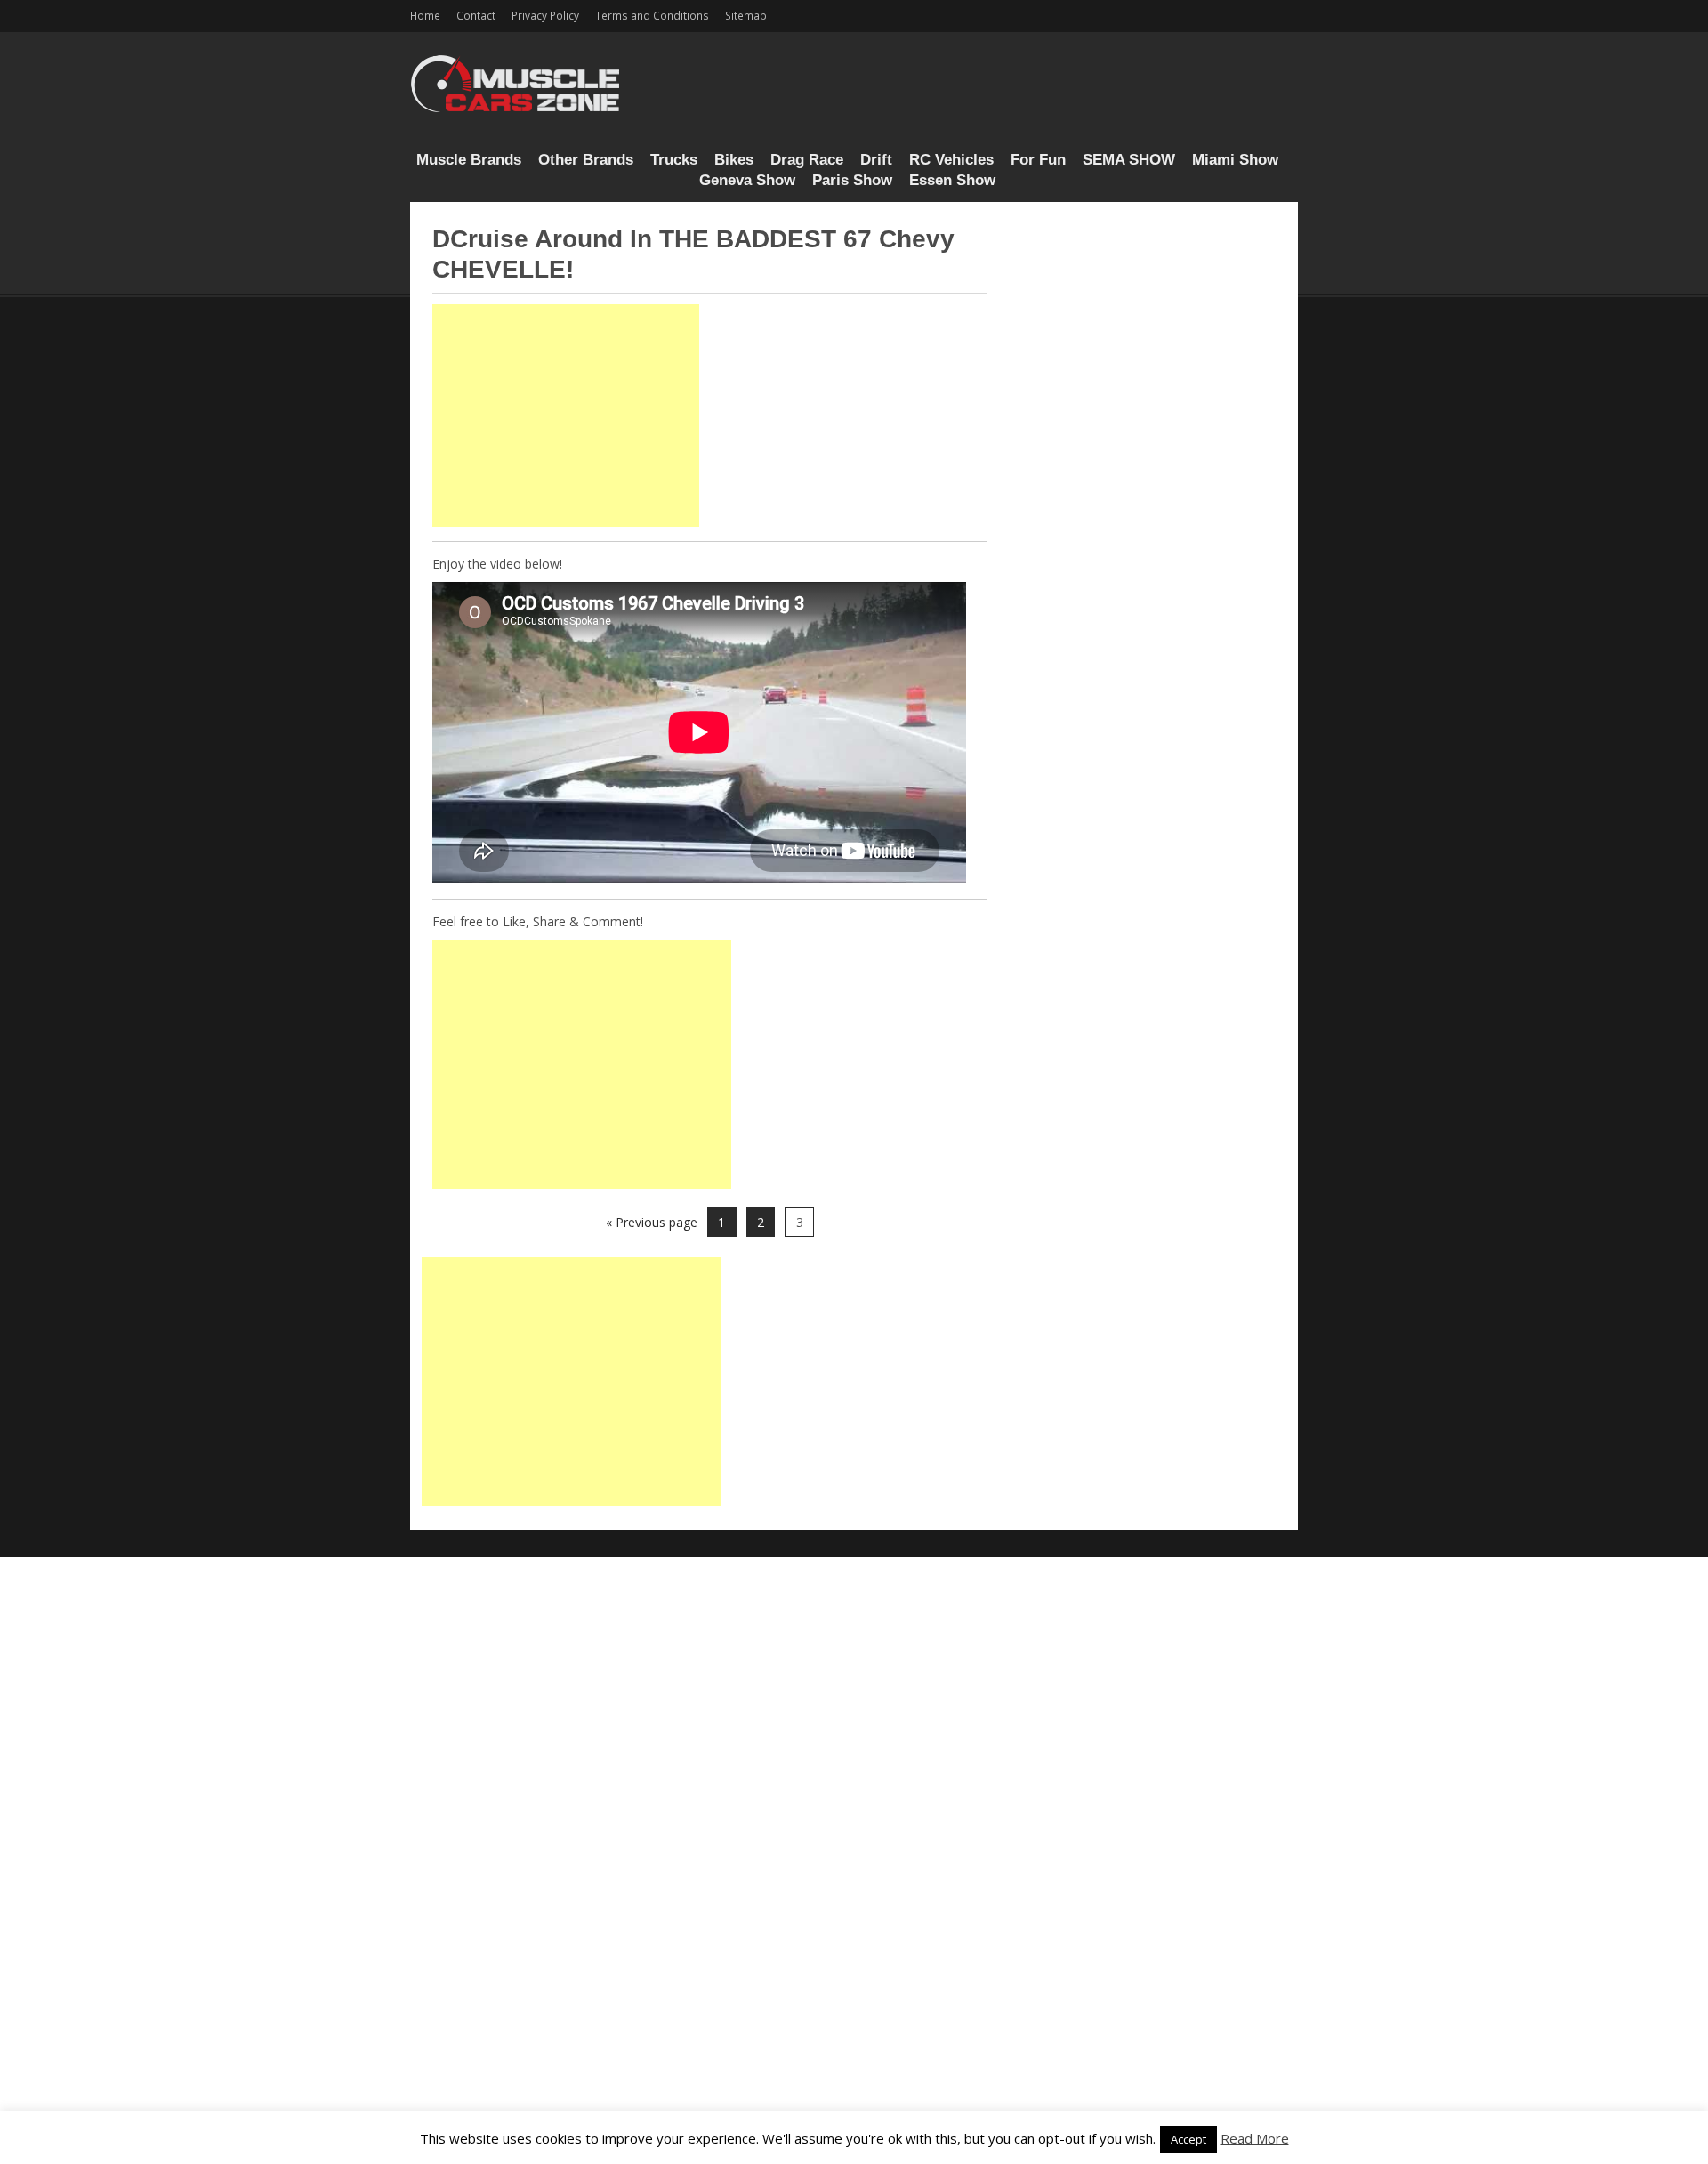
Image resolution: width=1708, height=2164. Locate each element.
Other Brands (586, 160)
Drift (876, 160)
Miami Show (1235, 160)
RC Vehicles (951, 160)
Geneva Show (747, 180)
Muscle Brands (469, 160)
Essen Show (952, 180)
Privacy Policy (545, 15)
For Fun (1038, 160)
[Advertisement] (566, 416)
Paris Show (852, 180)
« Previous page (652, 1222)
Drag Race (807, 160)
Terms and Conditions (652, 15)
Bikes (734, 160)
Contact (476, 15)
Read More (1255, 2138)
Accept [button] (1188, 2139)
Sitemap (746, 15)
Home (425, 15)
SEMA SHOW (1129, 160)
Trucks (674, 160)
